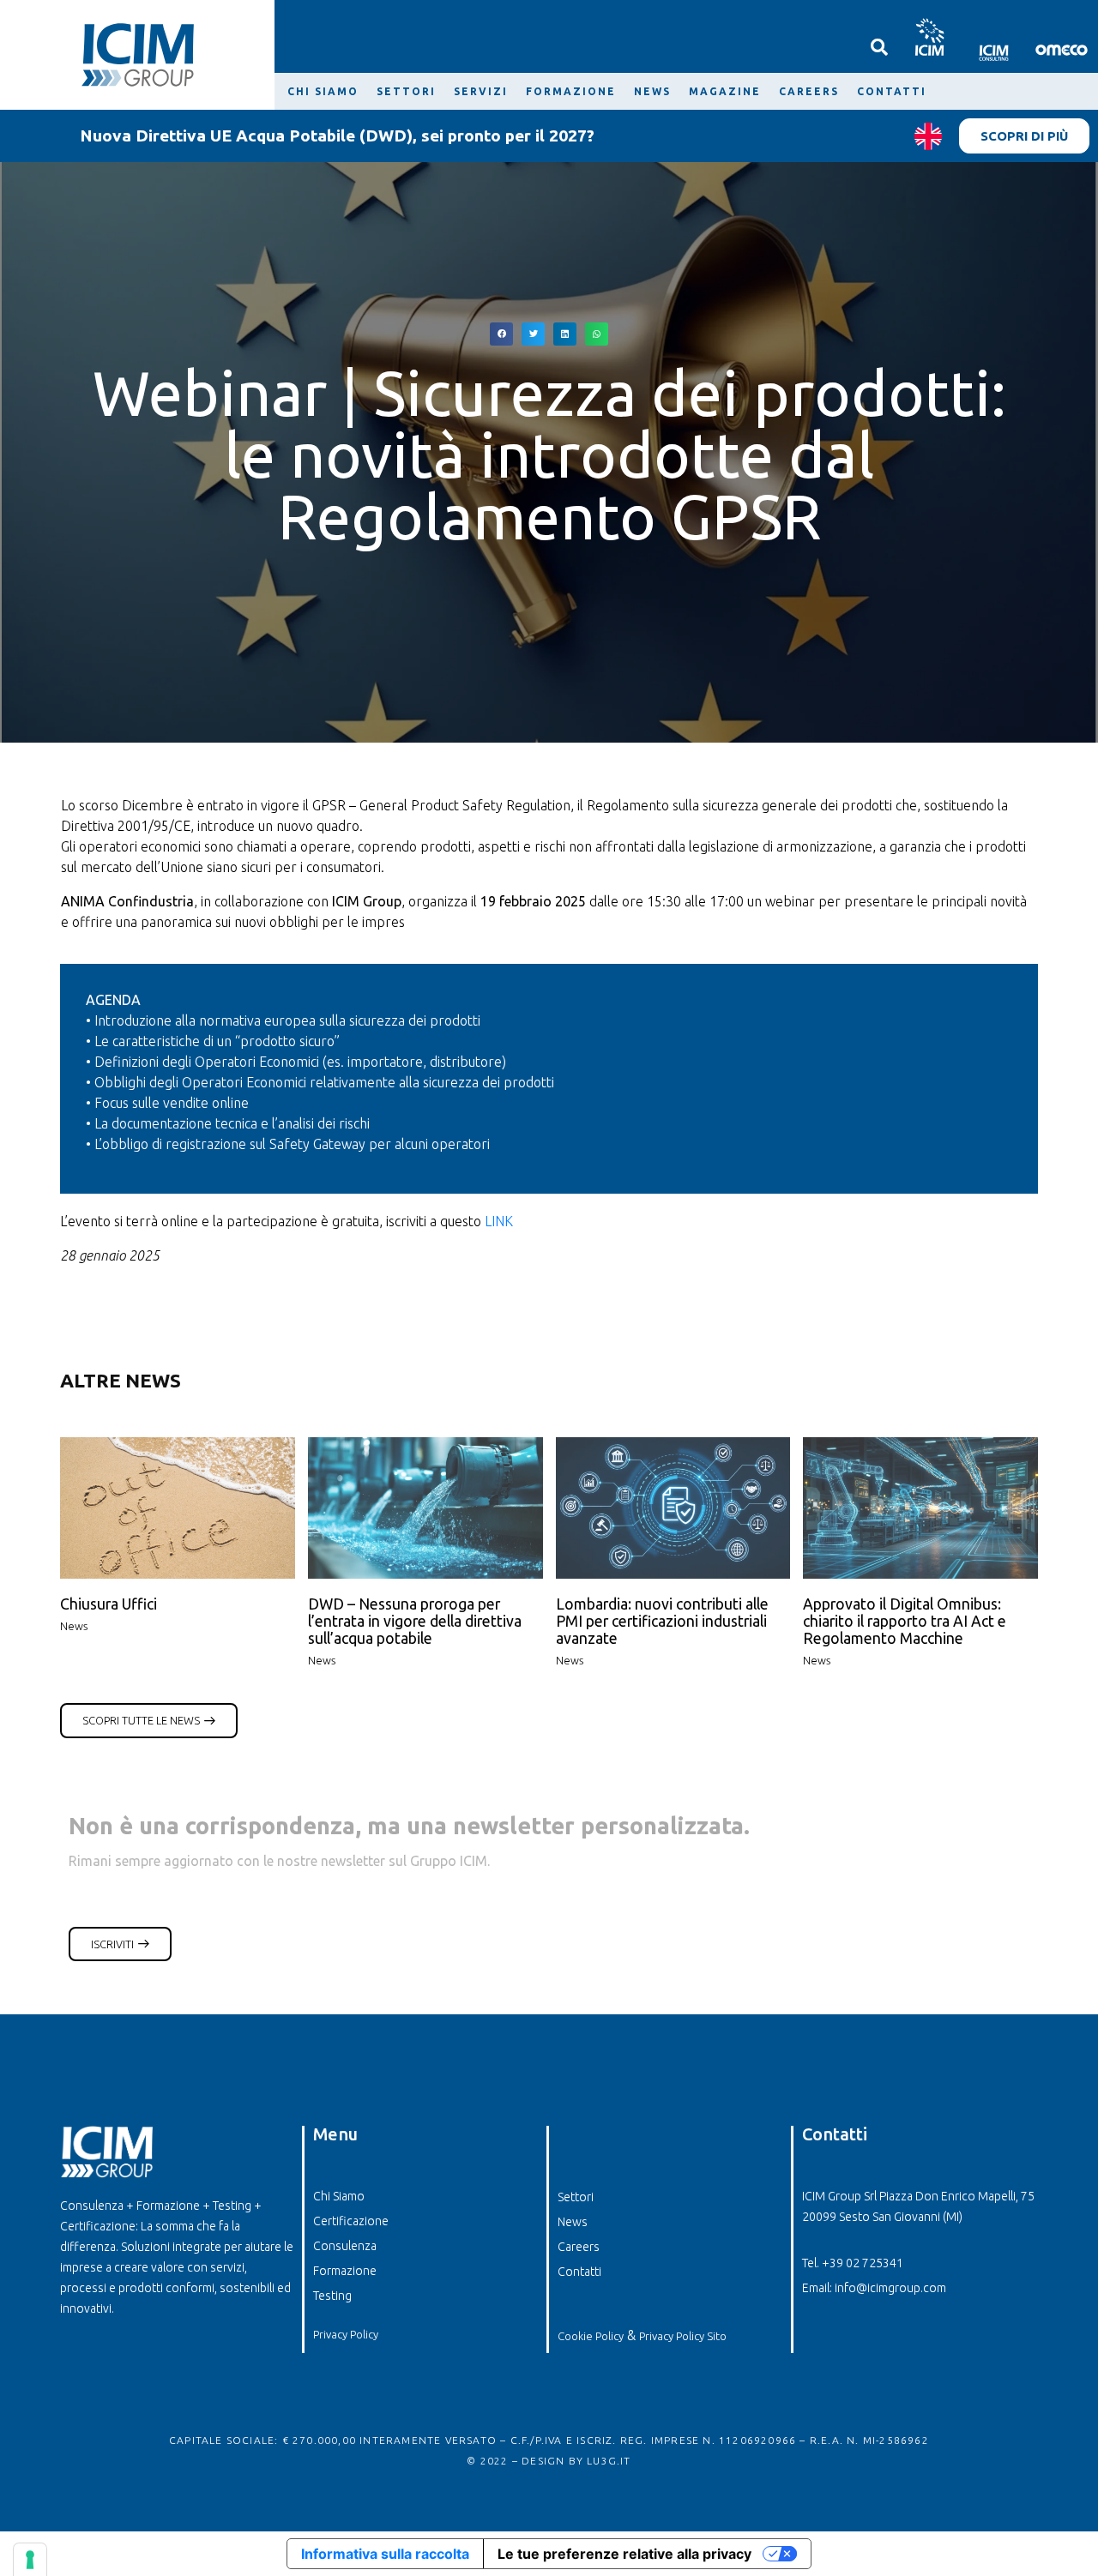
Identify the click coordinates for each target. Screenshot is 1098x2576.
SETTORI (406, 91)
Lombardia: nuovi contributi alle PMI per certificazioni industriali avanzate (662, 1621)
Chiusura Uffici (109, 1604)
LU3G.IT (609, 2461)
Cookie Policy (591, 2336)
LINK (499, 1221)
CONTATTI (892, 91)
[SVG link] (929, 36)
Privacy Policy (346, 2334)
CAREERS (809, 91)
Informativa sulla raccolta (385, 2554)
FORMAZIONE (571, 91)
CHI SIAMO (323, 91)
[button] (501, 334)
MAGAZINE (725, 91)
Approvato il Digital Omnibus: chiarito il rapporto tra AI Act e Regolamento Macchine (905, 1621)
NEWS (652, 91)
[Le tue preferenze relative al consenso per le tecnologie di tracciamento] (30, 2560)
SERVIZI (481, 91)
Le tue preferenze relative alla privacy (624, 2554)
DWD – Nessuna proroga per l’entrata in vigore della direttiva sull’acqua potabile (415, 1621)
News (74, 1626)
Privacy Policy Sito (683, 2336)
